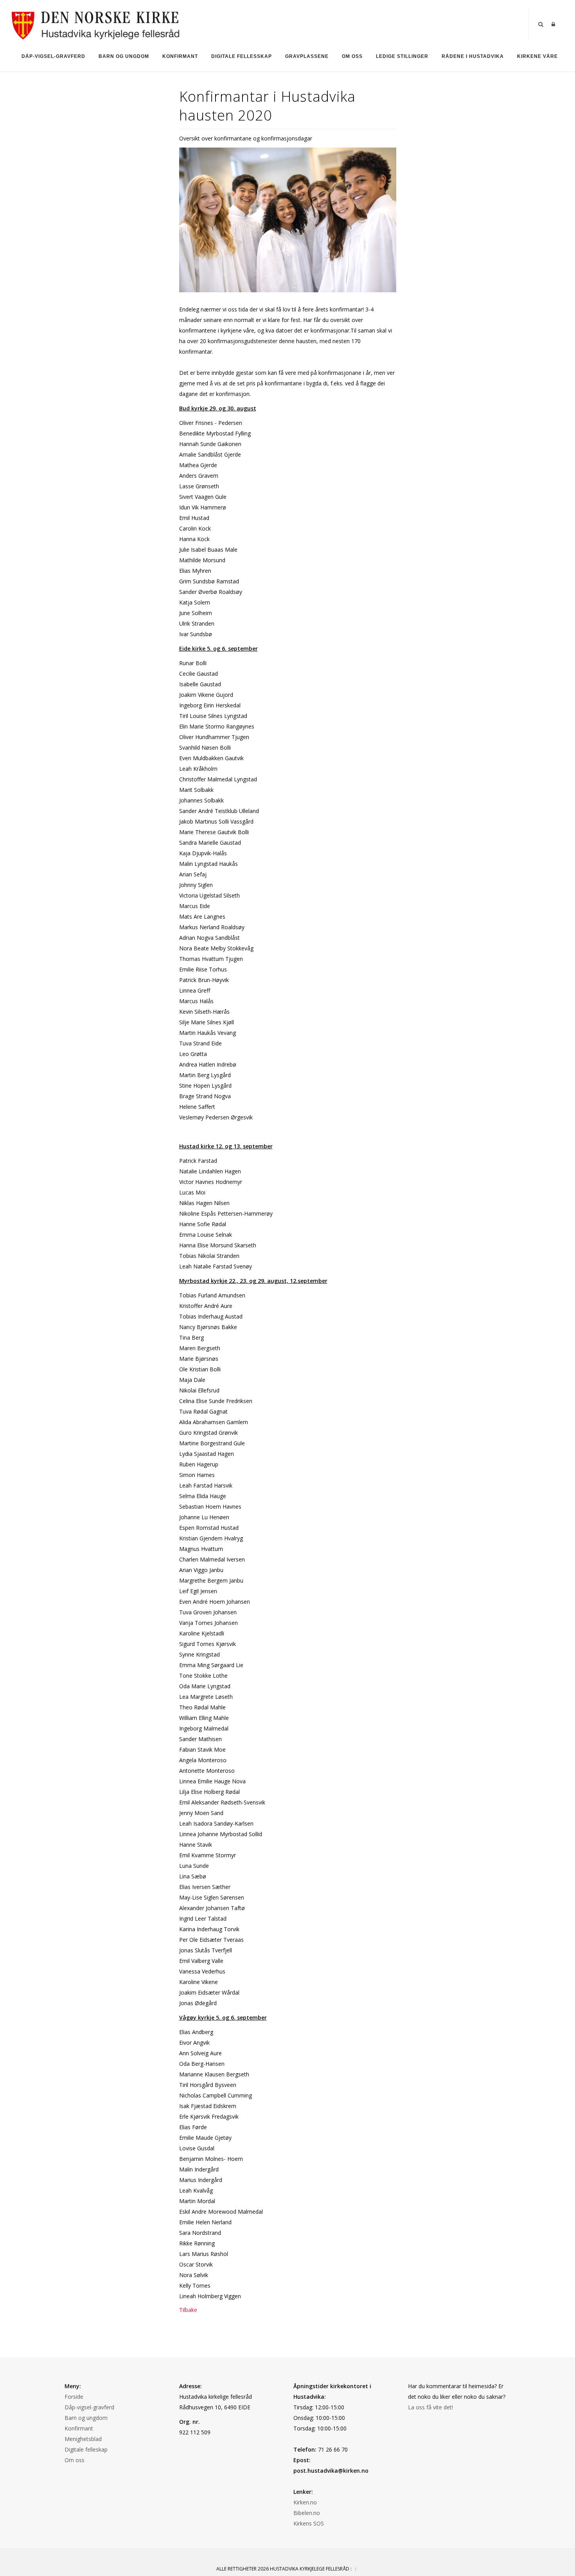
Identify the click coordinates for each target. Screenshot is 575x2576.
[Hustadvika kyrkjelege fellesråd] (96, 24)
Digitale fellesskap (242, 56)
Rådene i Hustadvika (473, 56)
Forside (74, 2397)
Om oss (352, 56)
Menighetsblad (83, 2439)
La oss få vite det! (430, 2407)
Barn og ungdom (124, 56)
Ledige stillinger (402, 56)
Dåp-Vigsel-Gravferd (53, 56)
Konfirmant (180, 56)
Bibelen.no (307, 2513)
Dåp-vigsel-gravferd (89, 2407)
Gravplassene (307, 56)
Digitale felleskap (86, 2449)
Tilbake (188, 2310)
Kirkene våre (537, 56)
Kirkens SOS (309, 2523)
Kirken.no (305, 2502)
